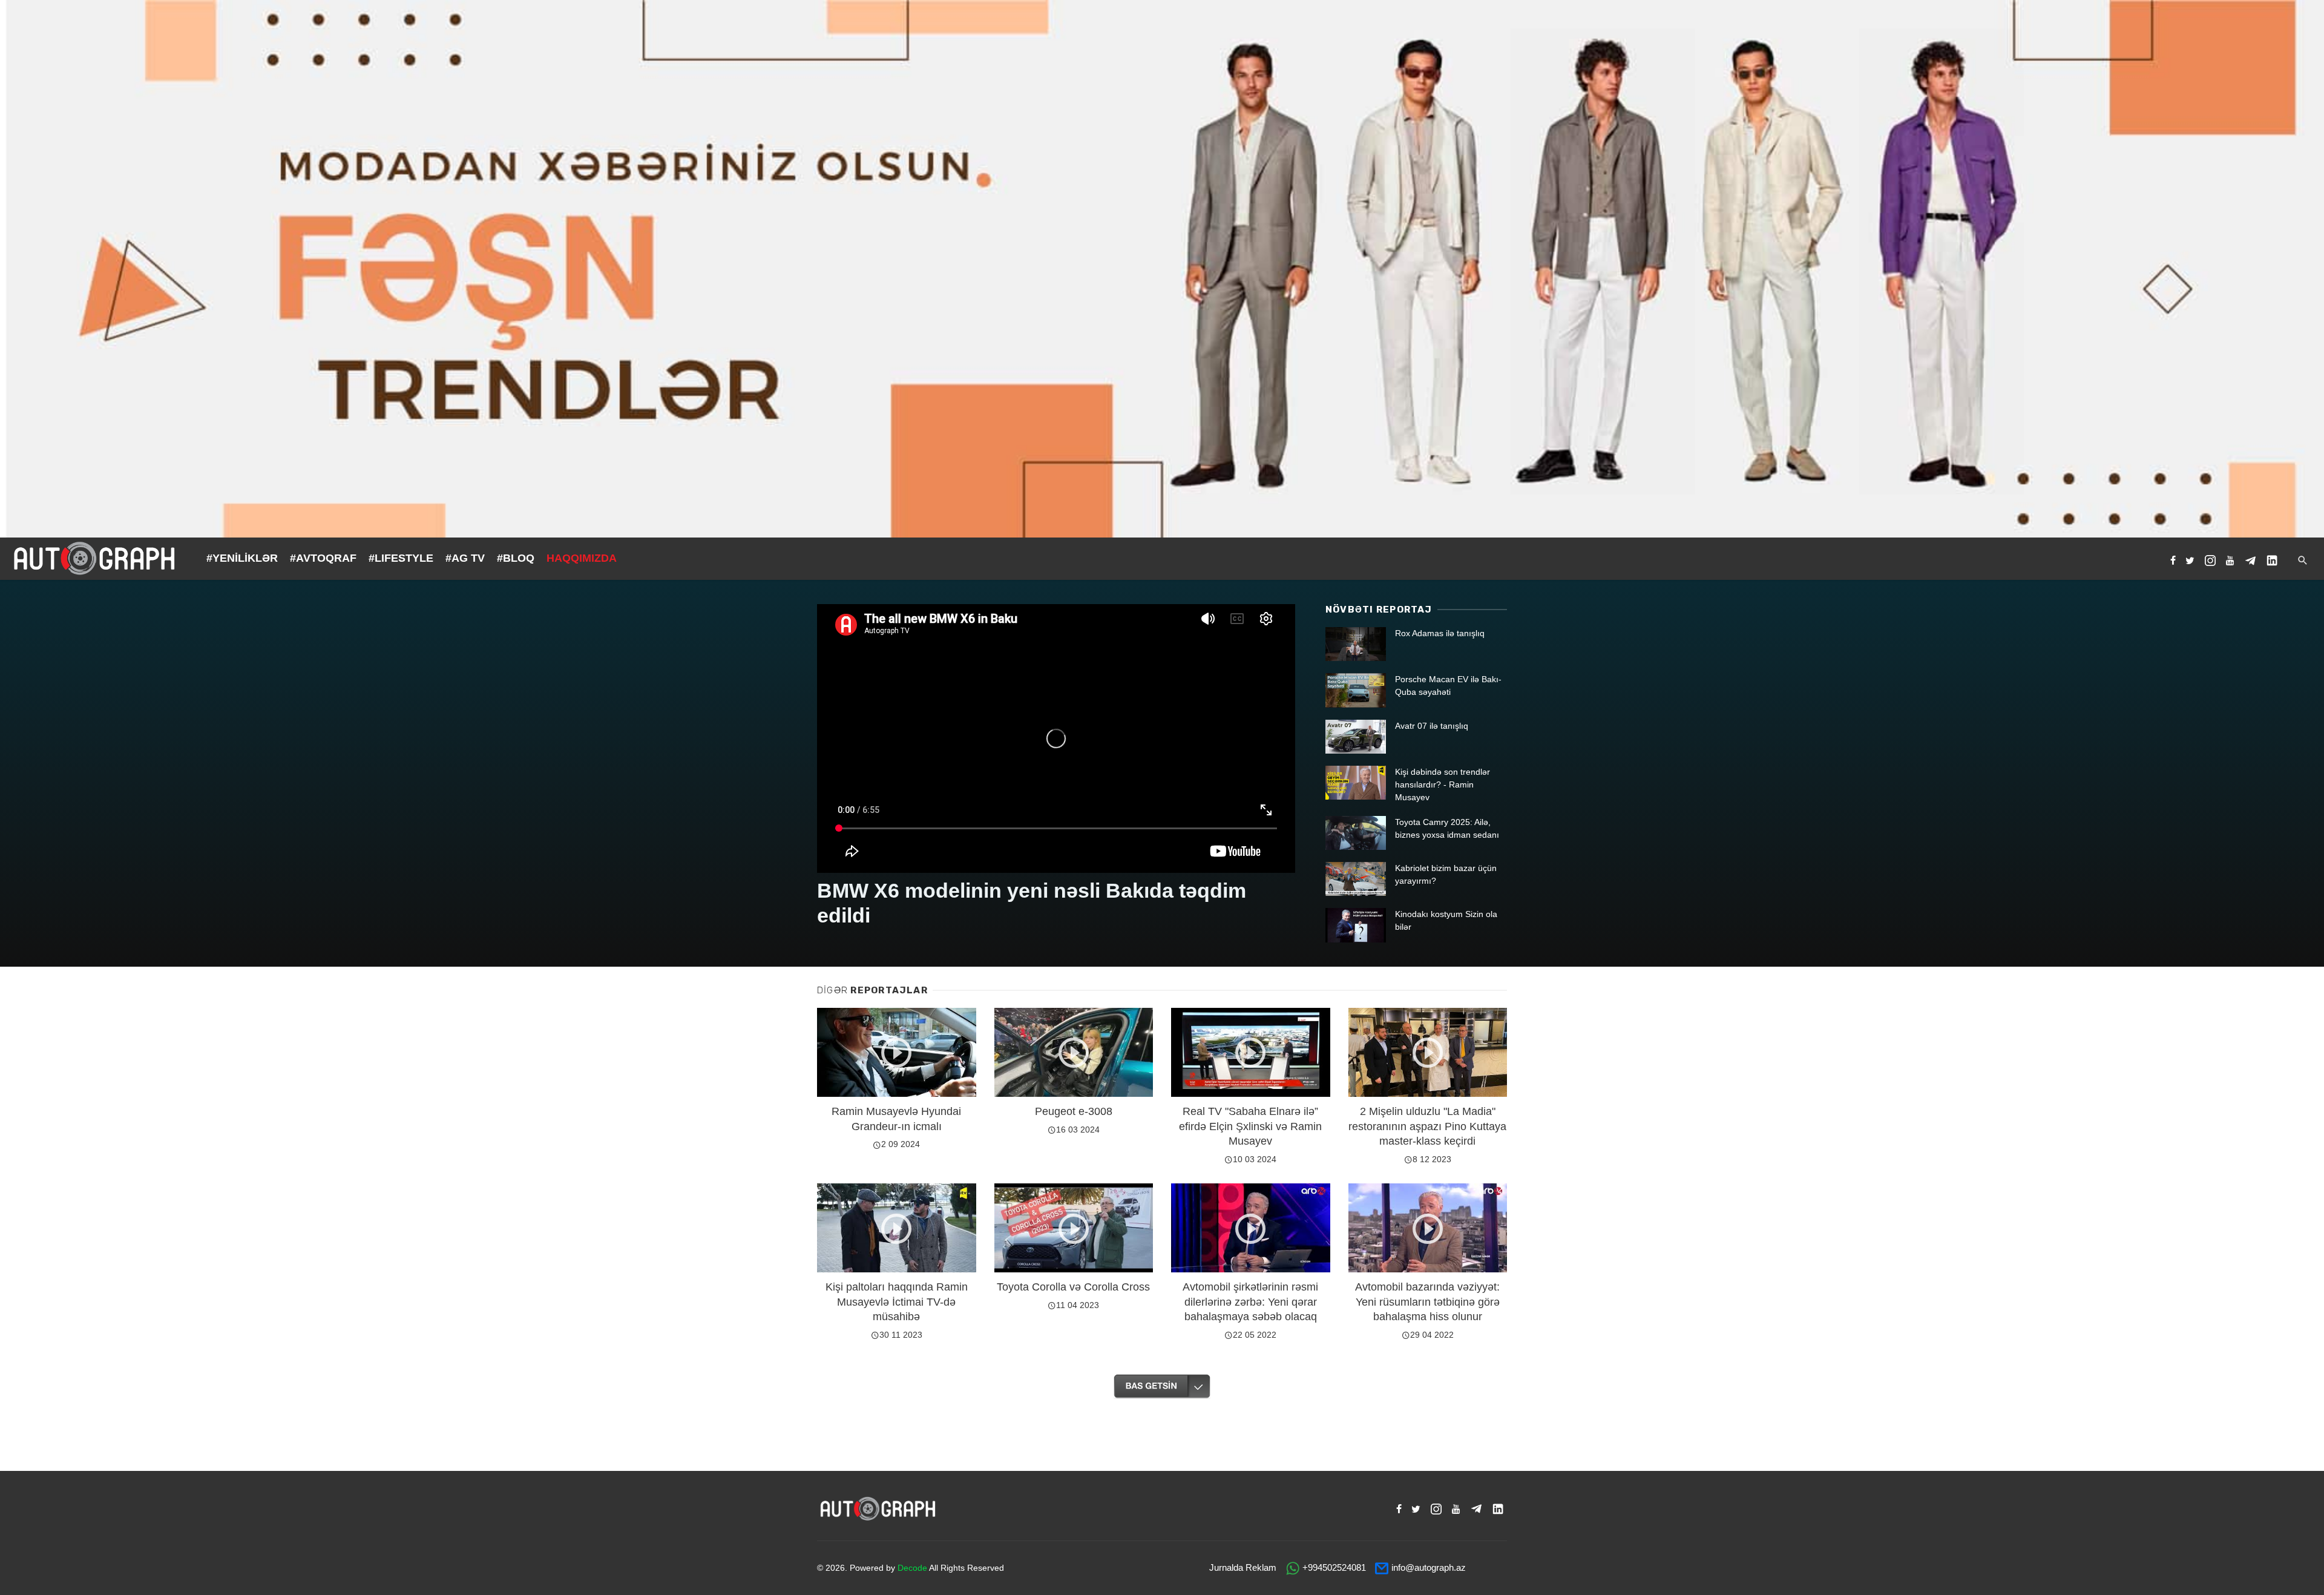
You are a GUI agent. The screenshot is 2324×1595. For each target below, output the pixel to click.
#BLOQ (516, 558)
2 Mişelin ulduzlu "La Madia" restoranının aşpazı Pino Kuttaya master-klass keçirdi (1427, 1126)
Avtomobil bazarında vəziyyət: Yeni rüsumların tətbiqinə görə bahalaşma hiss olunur (1427, 1302)
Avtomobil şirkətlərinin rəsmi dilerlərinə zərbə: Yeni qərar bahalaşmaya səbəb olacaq (1250, 1302)
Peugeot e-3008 (1074, 1111)
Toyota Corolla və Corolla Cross (1073, 1287)
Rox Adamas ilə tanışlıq (1440, 633)
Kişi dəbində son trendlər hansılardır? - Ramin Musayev (1443, 784)
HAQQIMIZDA (582, 558)
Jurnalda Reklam (1243, 1567)
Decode (912, 1568)
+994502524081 (1334, 1567)
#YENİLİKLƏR (242, 558)
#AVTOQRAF (323, 558)
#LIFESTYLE (401, 558)
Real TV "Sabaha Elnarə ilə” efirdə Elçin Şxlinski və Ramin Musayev (1250, 1126)
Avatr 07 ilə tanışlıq (1432, 726)
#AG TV (465, 558)
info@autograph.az (1429, 1567)
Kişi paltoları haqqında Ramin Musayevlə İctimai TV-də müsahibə (897, 1302)
